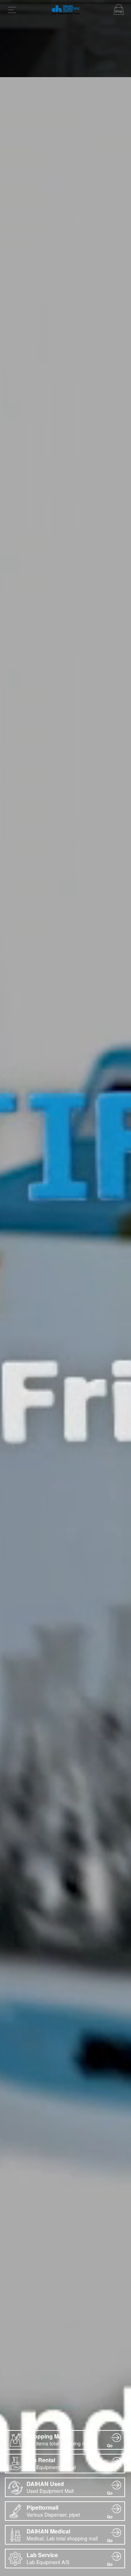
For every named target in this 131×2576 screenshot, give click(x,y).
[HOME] (66, 12)
